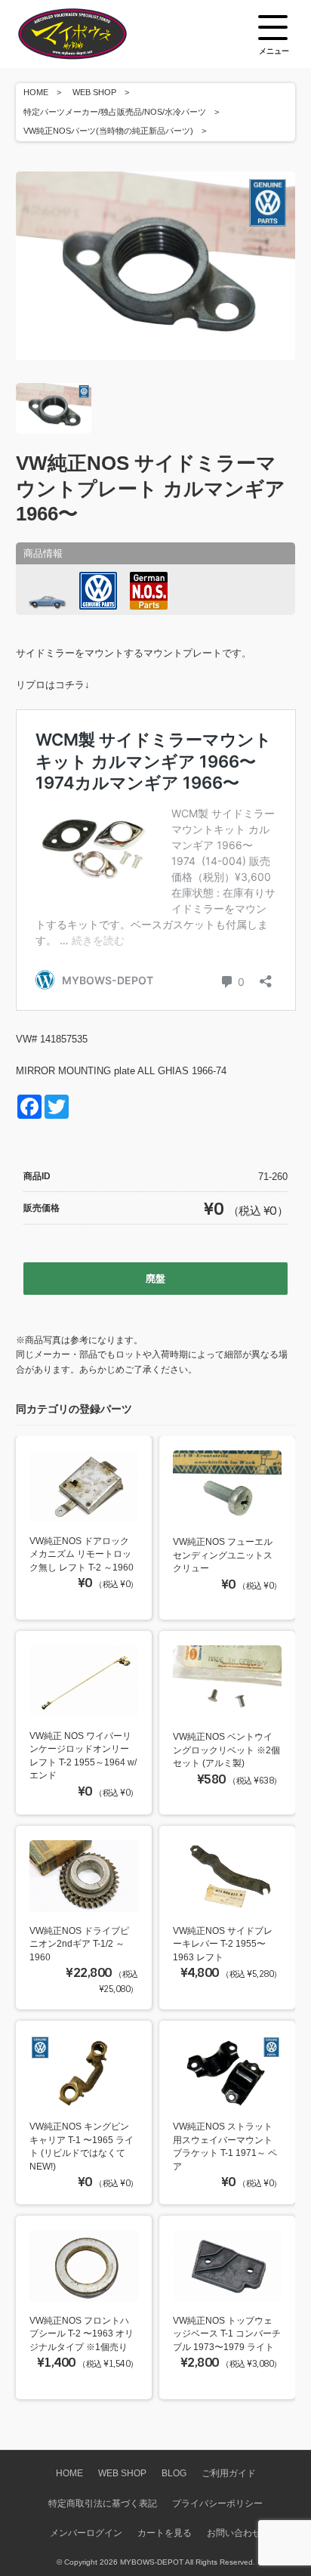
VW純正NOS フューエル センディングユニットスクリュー (223, 1555)
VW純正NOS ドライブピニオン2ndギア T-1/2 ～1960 (79, 1944)
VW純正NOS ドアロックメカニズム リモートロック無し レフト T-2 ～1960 (82, 1554)
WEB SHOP (94, 92)
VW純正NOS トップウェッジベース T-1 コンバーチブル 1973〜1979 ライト (227, 2334)
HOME (36, 92)
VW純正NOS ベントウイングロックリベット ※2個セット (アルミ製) (226, 1750)
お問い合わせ (234, 2533)
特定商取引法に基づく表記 (103, 2503)
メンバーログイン (86, 2533)
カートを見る (165, 2533)
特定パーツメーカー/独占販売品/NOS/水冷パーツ (115, 112)
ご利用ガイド (229, 2473)
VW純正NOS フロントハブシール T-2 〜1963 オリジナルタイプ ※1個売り (82, 2334)
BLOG (174, 2473)
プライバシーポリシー (217, 2503)
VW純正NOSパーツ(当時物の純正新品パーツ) (108, 131)
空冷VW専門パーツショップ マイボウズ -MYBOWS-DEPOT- (91, 34)
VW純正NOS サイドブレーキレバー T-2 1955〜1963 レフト (223, 1944)
